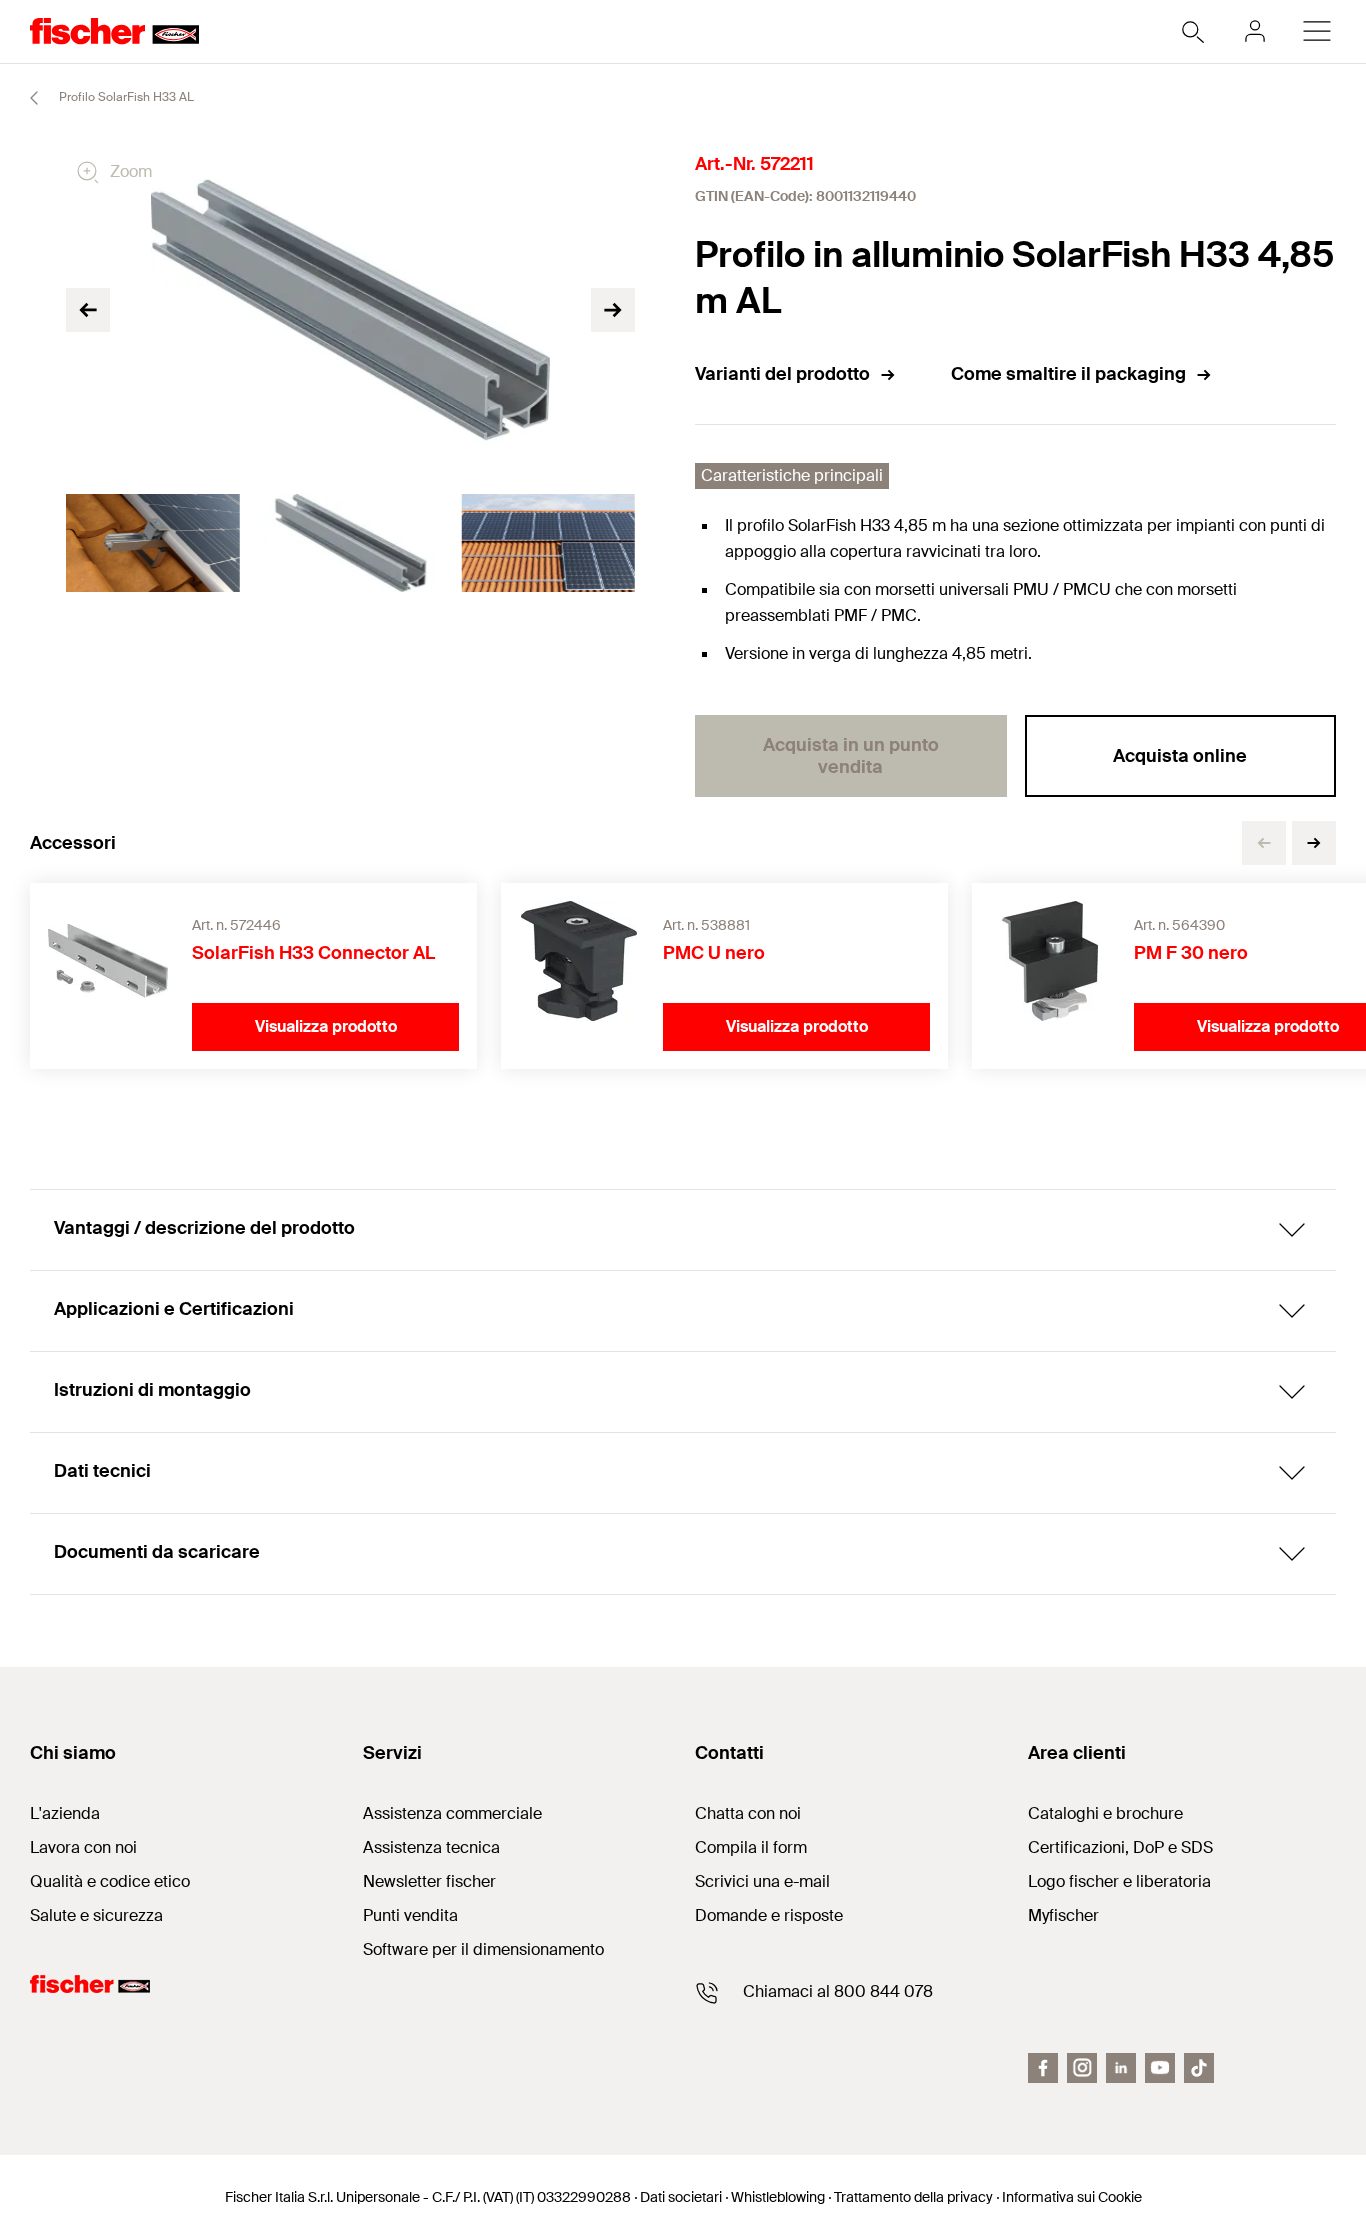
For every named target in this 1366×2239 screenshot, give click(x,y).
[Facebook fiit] (1043, 2068)
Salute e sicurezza (96, 1915)
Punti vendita (410, 1915)
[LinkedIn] (1121, 2068)
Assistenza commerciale (452, 1813)
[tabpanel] (153, 543)
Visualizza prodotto (326, 1026)
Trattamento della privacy (913, 2197)
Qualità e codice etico (110, 1881)
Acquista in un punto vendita (851, 756)
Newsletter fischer (429, 1881)
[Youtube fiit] (1160, 2068)
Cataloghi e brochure (1105, 1813)
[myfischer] (1255, 31)
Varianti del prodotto (782, 374)
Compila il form (751, 1847)
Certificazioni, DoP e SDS (1120, 1847)
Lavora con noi (83, 1847)
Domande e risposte (769, 1915)
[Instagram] (1082, 2068)
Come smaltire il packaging (1068, 374)
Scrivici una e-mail (762, 1881)
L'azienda (65, 1813)
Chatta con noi (748, 1813)
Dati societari (681, 2197)
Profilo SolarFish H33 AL (125, 97)
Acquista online (1180, 756)
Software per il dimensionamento (483, 1949)
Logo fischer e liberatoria (1119, 1881)
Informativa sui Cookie (1072, 2197)
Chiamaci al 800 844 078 (838, 1991)
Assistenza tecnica (431, 1847)
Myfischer (1063, 1915)
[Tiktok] (1199, 2068)
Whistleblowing (778, 2197)
